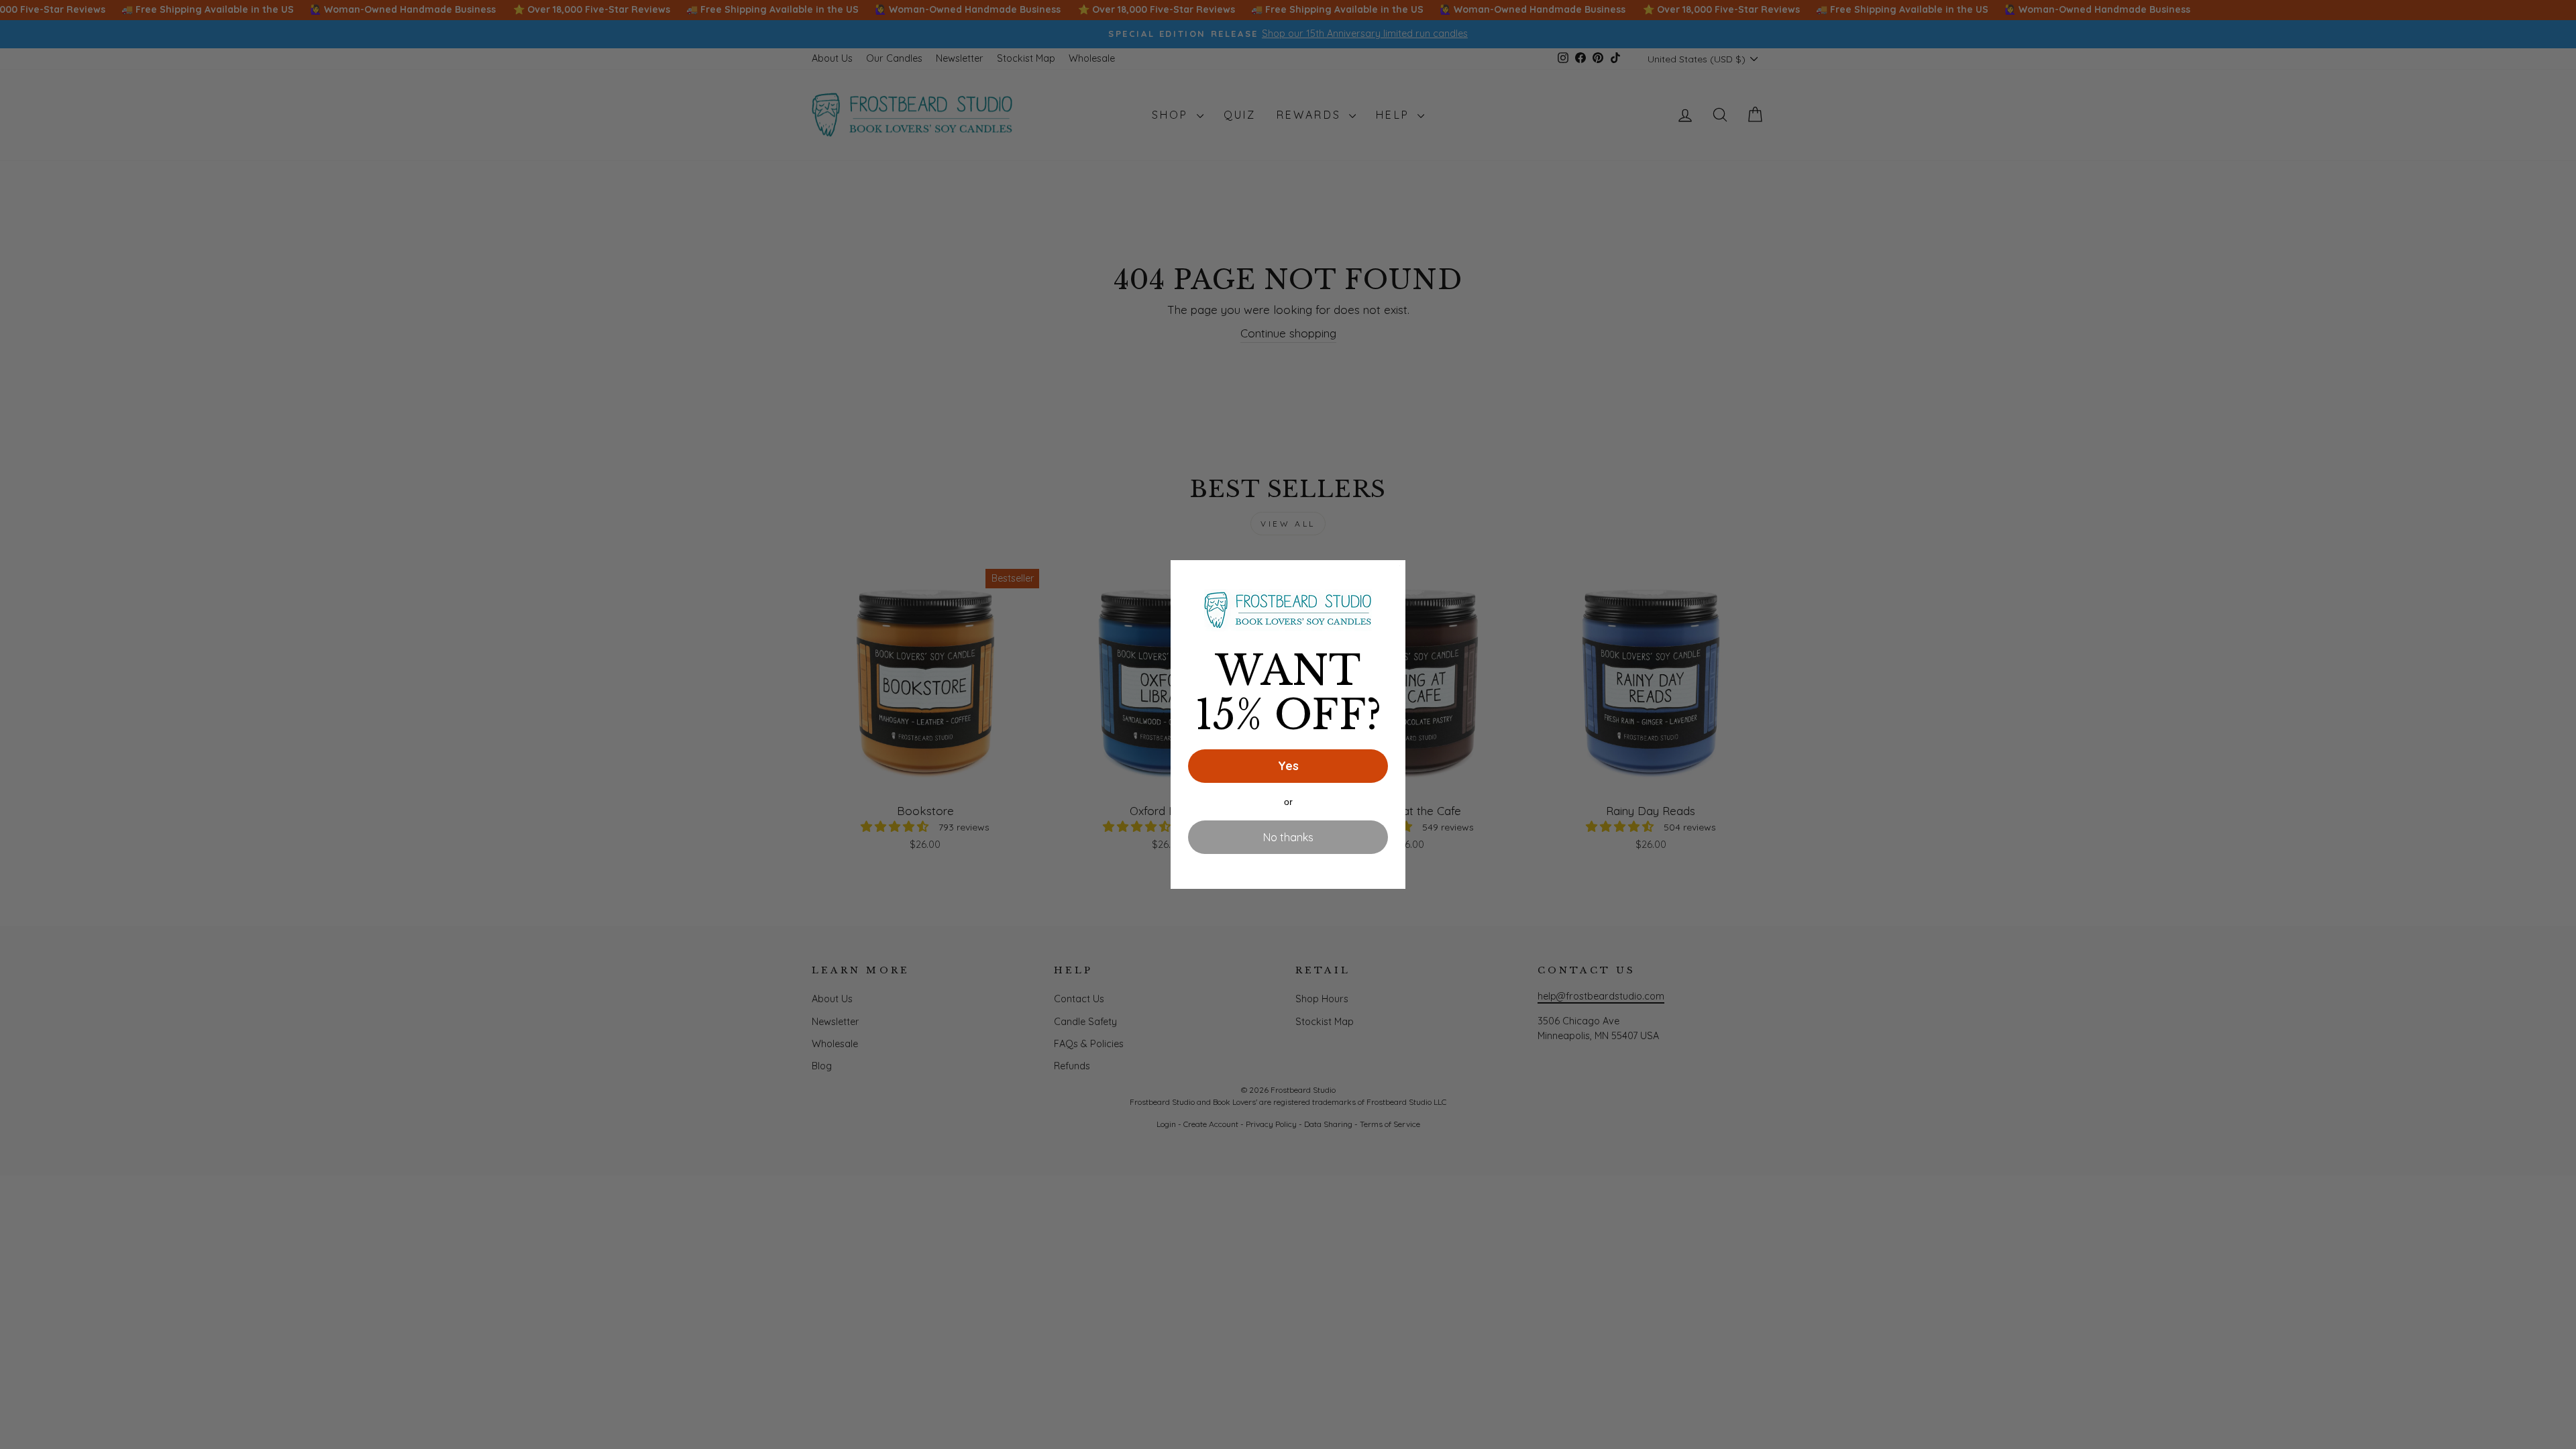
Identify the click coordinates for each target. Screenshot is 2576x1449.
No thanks (1288, 837)
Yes (1288, 766)
